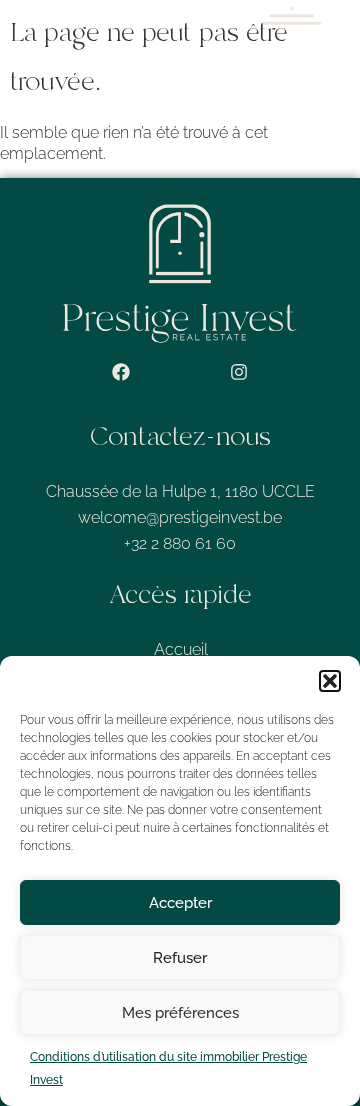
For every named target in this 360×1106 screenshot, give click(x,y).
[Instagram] (239, 372)
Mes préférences (180, 1013)
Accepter (180, 903)
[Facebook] (121, 372)
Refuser (180, 958)
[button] (330, 681)
